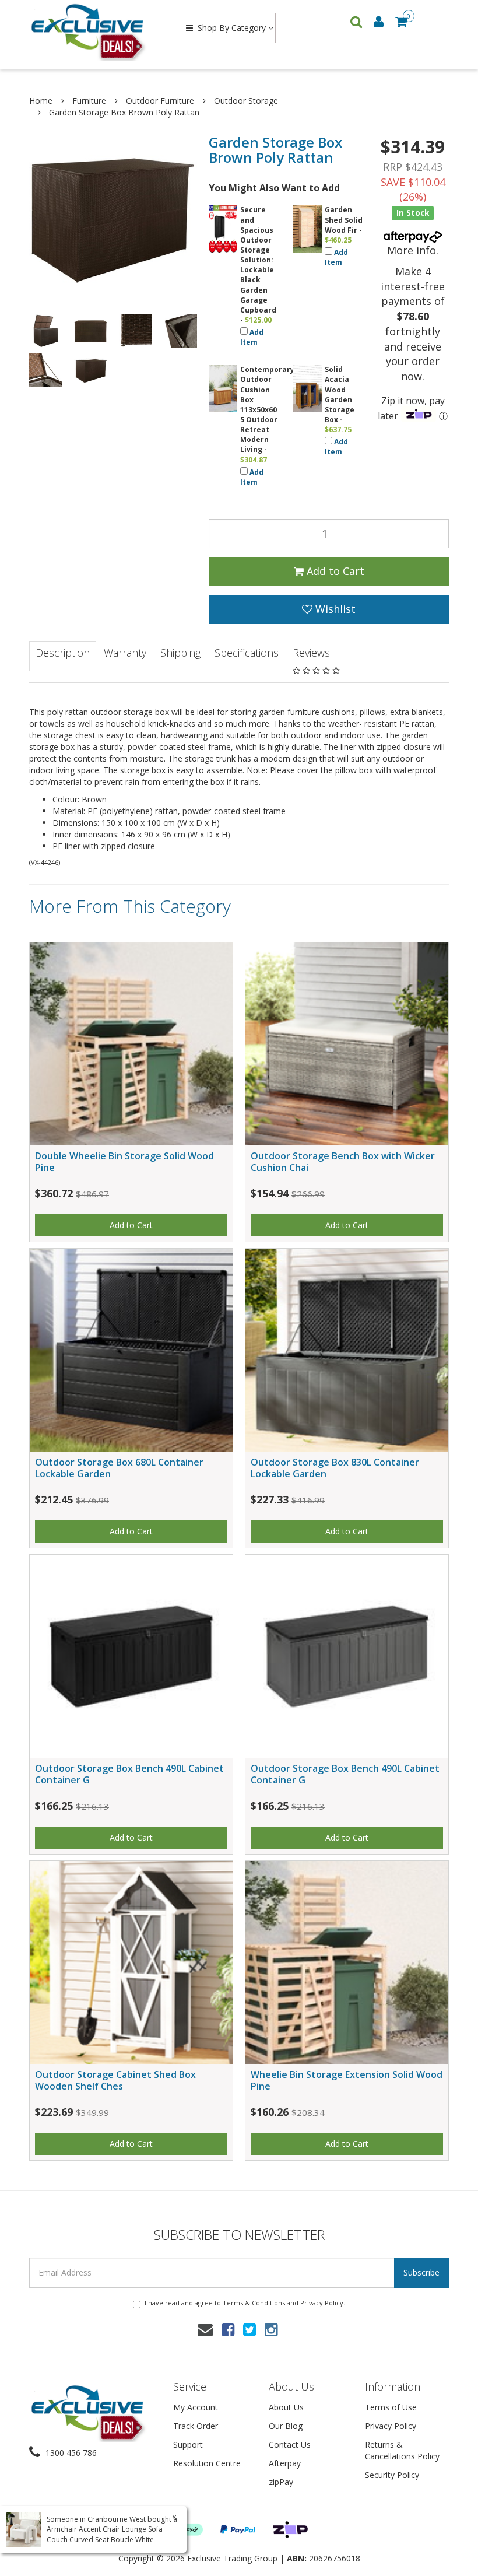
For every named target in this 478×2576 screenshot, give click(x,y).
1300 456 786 (70, 2453)
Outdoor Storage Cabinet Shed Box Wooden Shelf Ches (115, 2080)
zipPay (281, 2482)
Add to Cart (334, 571)
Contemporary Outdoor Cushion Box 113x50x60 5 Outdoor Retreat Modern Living (267, 409)
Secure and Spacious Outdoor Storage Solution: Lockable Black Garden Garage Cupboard (258, 260)
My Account (196, 2407)
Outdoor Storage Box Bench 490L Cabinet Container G (129, 1774)
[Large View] (46, 331)
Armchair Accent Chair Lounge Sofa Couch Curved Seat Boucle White (105, 2534)
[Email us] (205, 2329)
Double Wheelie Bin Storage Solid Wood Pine (124, 1161)
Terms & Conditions (254, 2303)
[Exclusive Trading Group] (95, 31)
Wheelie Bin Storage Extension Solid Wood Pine (347, 2080)
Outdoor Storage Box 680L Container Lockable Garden (119, 1468)
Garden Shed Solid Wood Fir (344, 220)
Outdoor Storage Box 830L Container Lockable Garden (335, 1468)
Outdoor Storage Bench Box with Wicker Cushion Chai (343, 1161)
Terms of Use (391, 2407)
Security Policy (392, 2475)
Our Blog (286, 2426)
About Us (286, 2407)
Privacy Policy (322, 2303)
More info (412, 250)
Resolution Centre (207, 2463)
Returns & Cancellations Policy (402, 2450)
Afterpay (285, 2463)
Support (188, 2444)
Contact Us (290, 2444)
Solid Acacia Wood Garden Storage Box (340, 395)
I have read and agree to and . (245, 2303)
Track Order (196, 2426)
